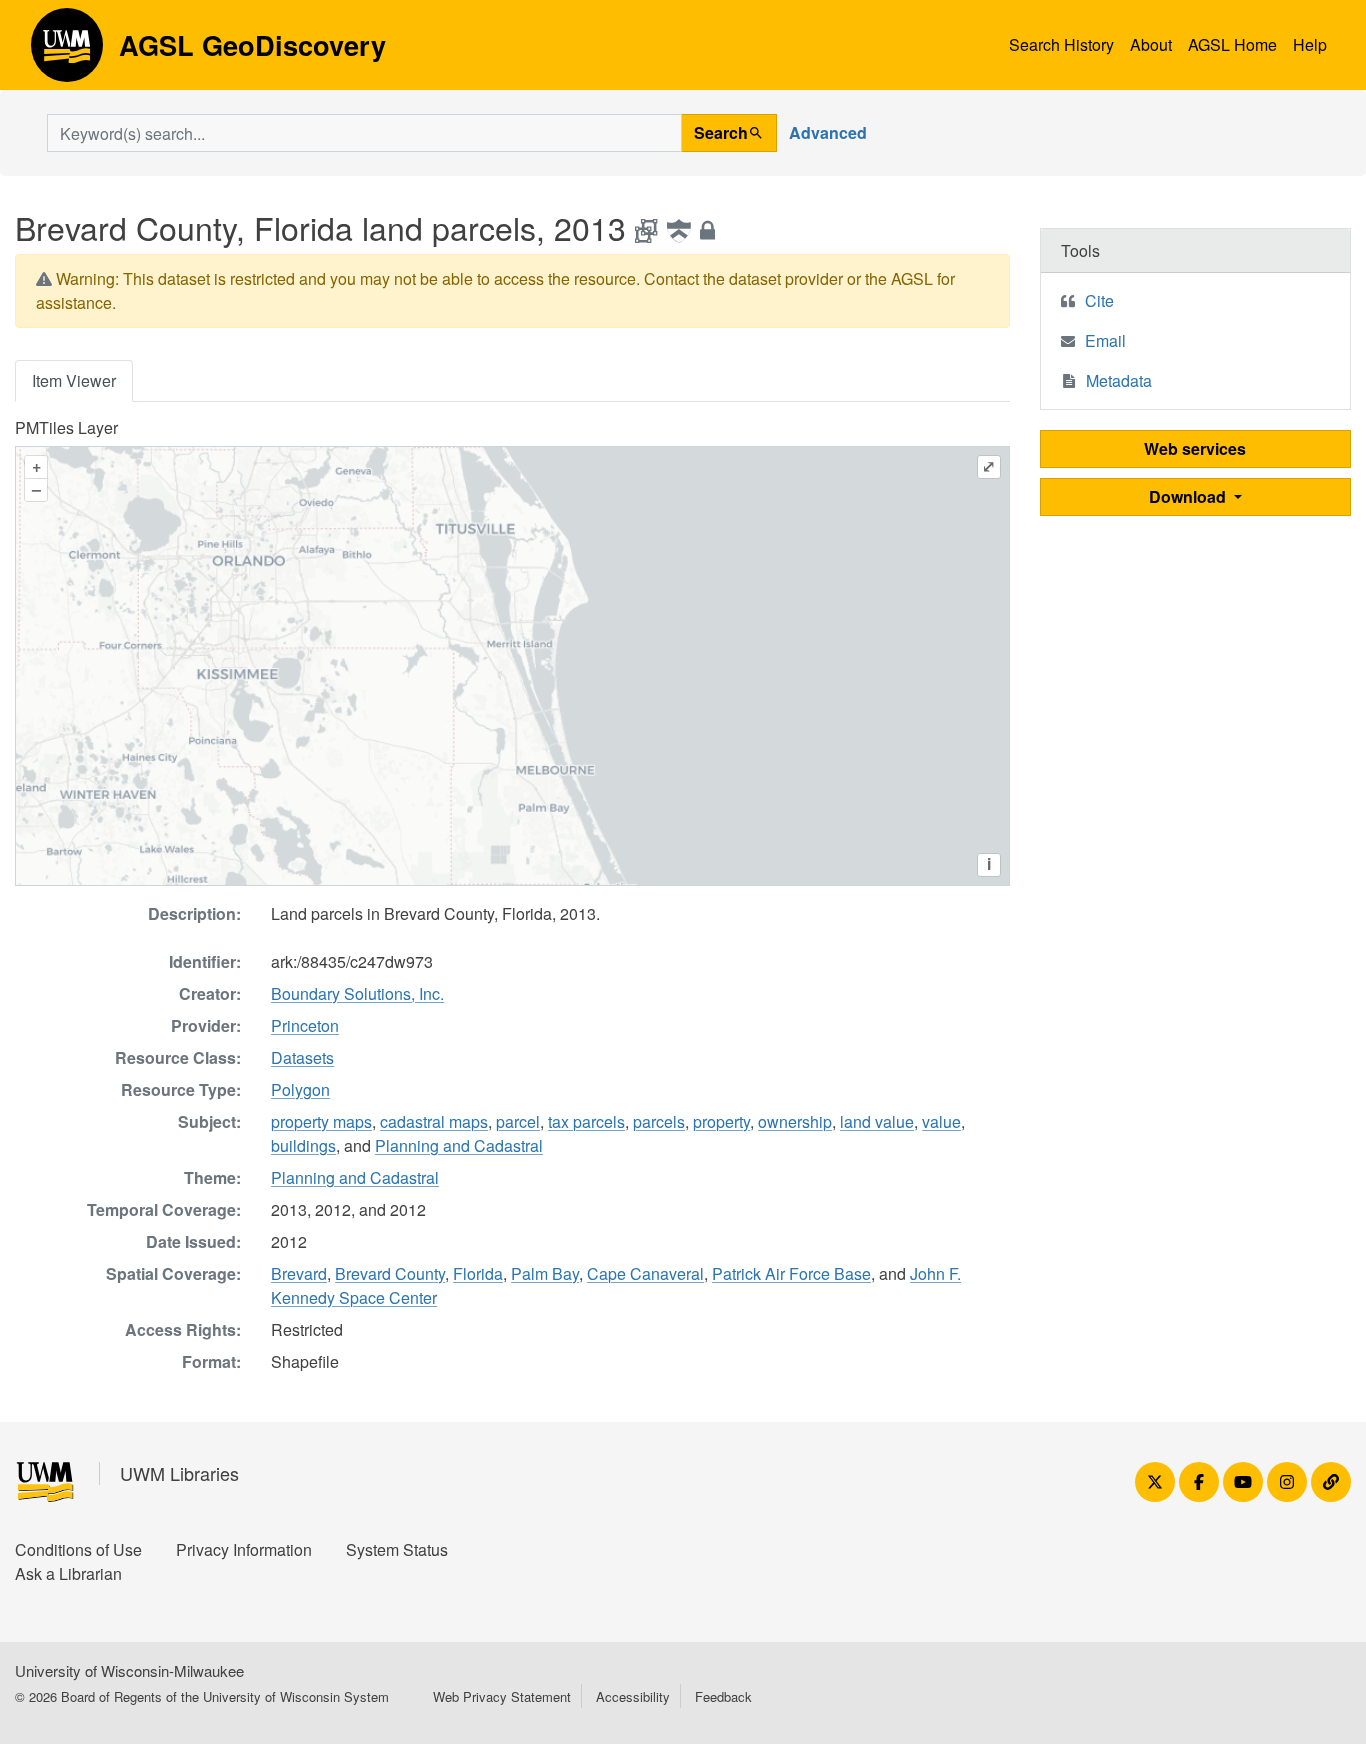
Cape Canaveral (645, 1273)
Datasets (302, 1057)
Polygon (300, 1089)
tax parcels (586, 1121)
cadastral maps (434, 1121)
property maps (321, 1121)
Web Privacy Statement (502, 1696)
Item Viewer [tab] (74, 380)
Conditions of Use (78, 1549)
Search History (1061, 44)
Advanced (828, 132)
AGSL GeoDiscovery (67, 52)
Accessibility (633, 1696)
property (721, 1121)
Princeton (305, 1025)
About (1151, 44)
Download (1189, 496)
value (941, 1121)
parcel (518, 1121)
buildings (303, 1145)
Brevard (299, 1273)
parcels (659, 1121)
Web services (1195, 448)
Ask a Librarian (68, 1573)
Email (1105, 340)
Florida (478, 1273)
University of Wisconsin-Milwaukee (129, 1670)
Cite (1099, 300)
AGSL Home (1232, 44)
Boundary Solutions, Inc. (357, 993)
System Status (397, 1549)
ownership (795, 1121)
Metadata (1119, 380)
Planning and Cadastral (459, 1145)
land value (877, 1121)
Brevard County (390, 1273)
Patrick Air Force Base (791, 1273)
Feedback (723, 1696)
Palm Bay (545, 1273)
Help (1310, 44)
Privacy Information (244, 1549)
